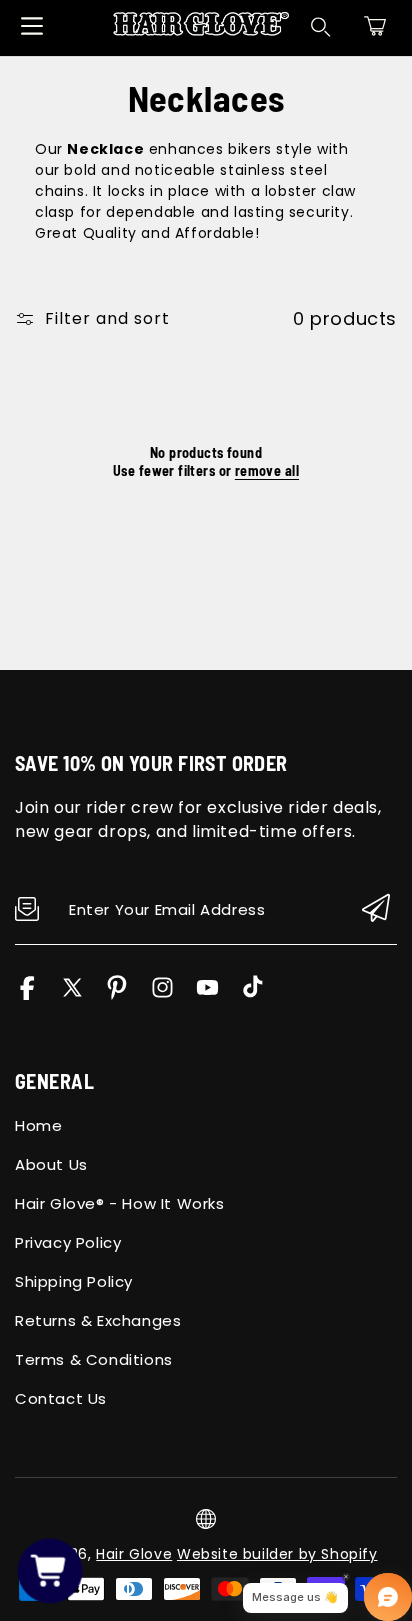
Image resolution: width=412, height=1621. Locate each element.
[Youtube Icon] (207, 994)
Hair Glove (134, 1554)
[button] (375, 26)
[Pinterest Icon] (117, 994)
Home (38, 1125)
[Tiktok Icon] (252, 994)
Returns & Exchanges (98, 1320)
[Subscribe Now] (376, 909)
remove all (267, 470)
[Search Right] (321, 27)
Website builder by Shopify (277, 1554)
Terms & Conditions (94, 1359)
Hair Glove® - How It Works (120, 1203)
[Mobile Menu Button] (32, 26)
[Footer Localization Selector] (206, 1519)
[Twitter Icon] (72, 994)
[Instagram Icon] (162, 994)
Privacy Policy (68, 1242)
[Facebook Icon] (27, 994)
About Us (51, 1164)
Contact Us (61, 1398)
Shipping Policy (74, 1281)
